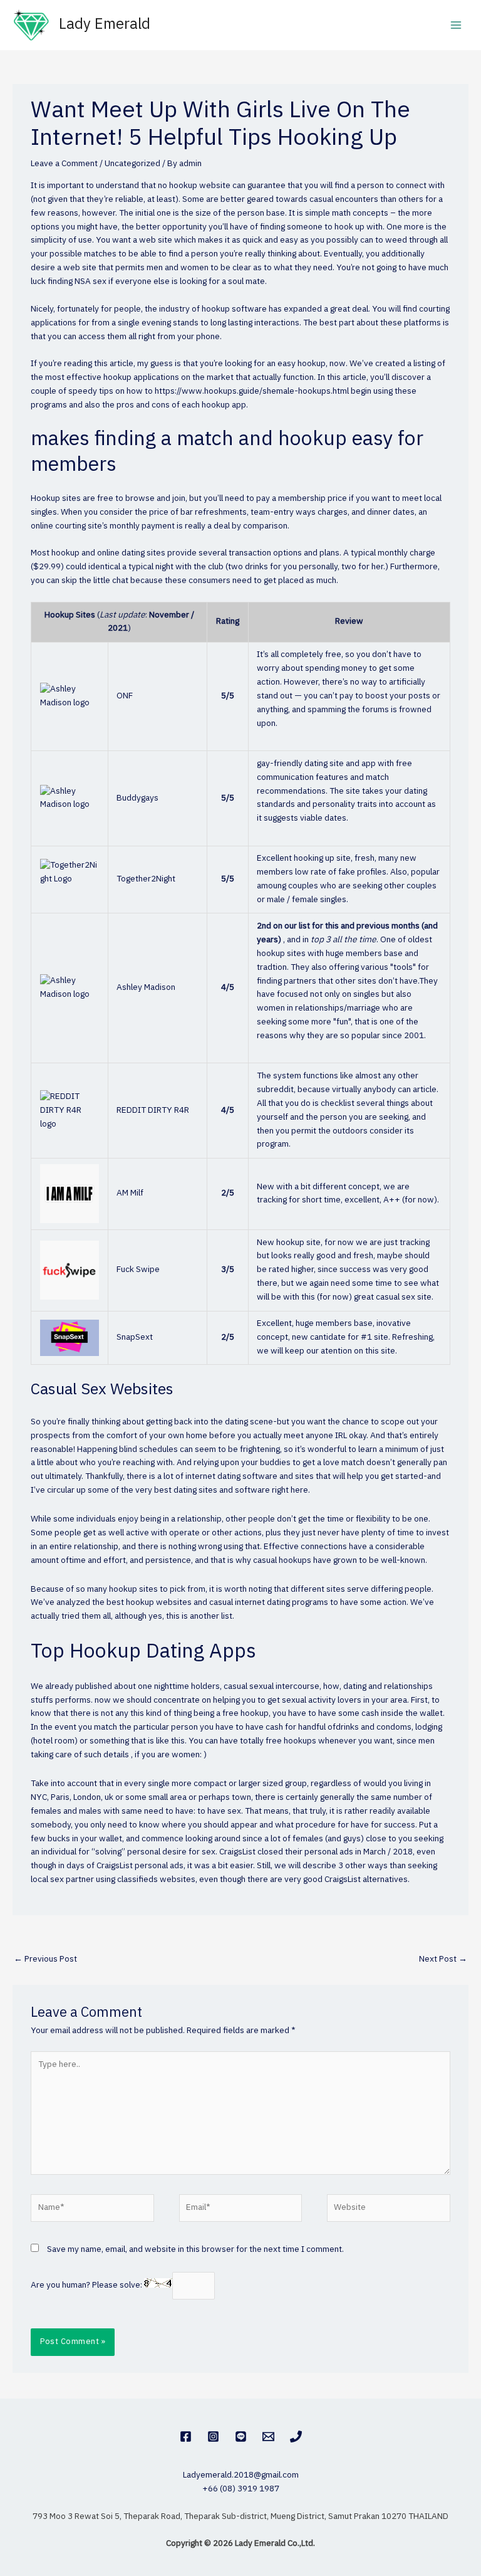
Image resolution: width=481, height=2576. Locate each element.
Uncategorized (132, 164)
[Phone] (296, 2437)
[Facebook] (186, 2437)
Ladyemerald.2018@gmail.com (241, 2475)
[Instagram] (213, 2437)
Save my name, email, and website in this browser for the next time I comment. (195, 2249)
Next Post (443, 1959)
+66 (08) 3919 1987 (241, 2489)
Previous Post (45, 1959)
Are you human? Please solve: (87, 2285)
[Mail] (268, 2437)
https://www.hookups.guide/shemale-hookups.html (252, 391)
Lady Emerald (105, 25)
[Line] (241, 2437)
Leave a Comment (64, 164)
